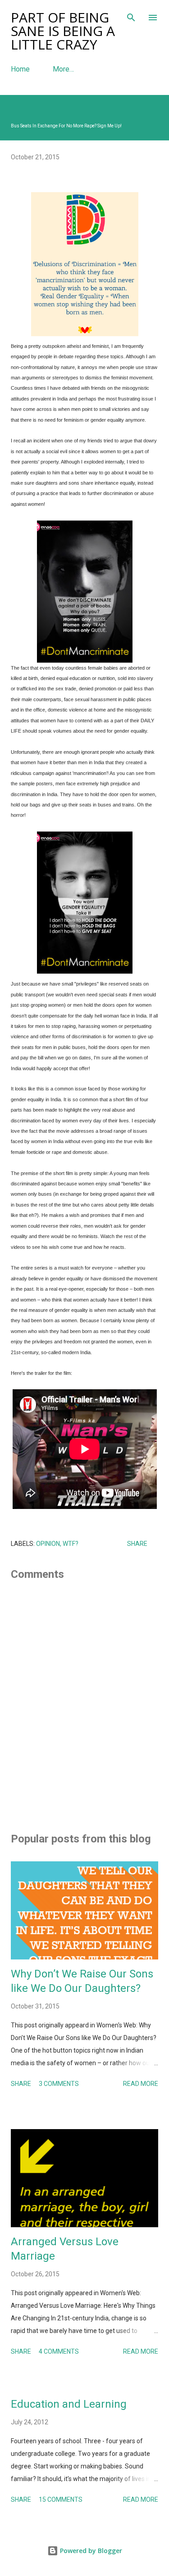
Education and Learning (69, 2404)
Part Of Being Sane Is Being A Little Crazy (63, 31)
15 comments (61, 2499)
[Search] (131, 16)
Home (20, 69)
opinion (48, 1544)
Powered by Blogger (90, 2551)
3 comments (59, 2084)
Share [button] (137, 1544)
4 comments (59, 2351)
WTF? (71, 1544)
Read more (141, 2084)
